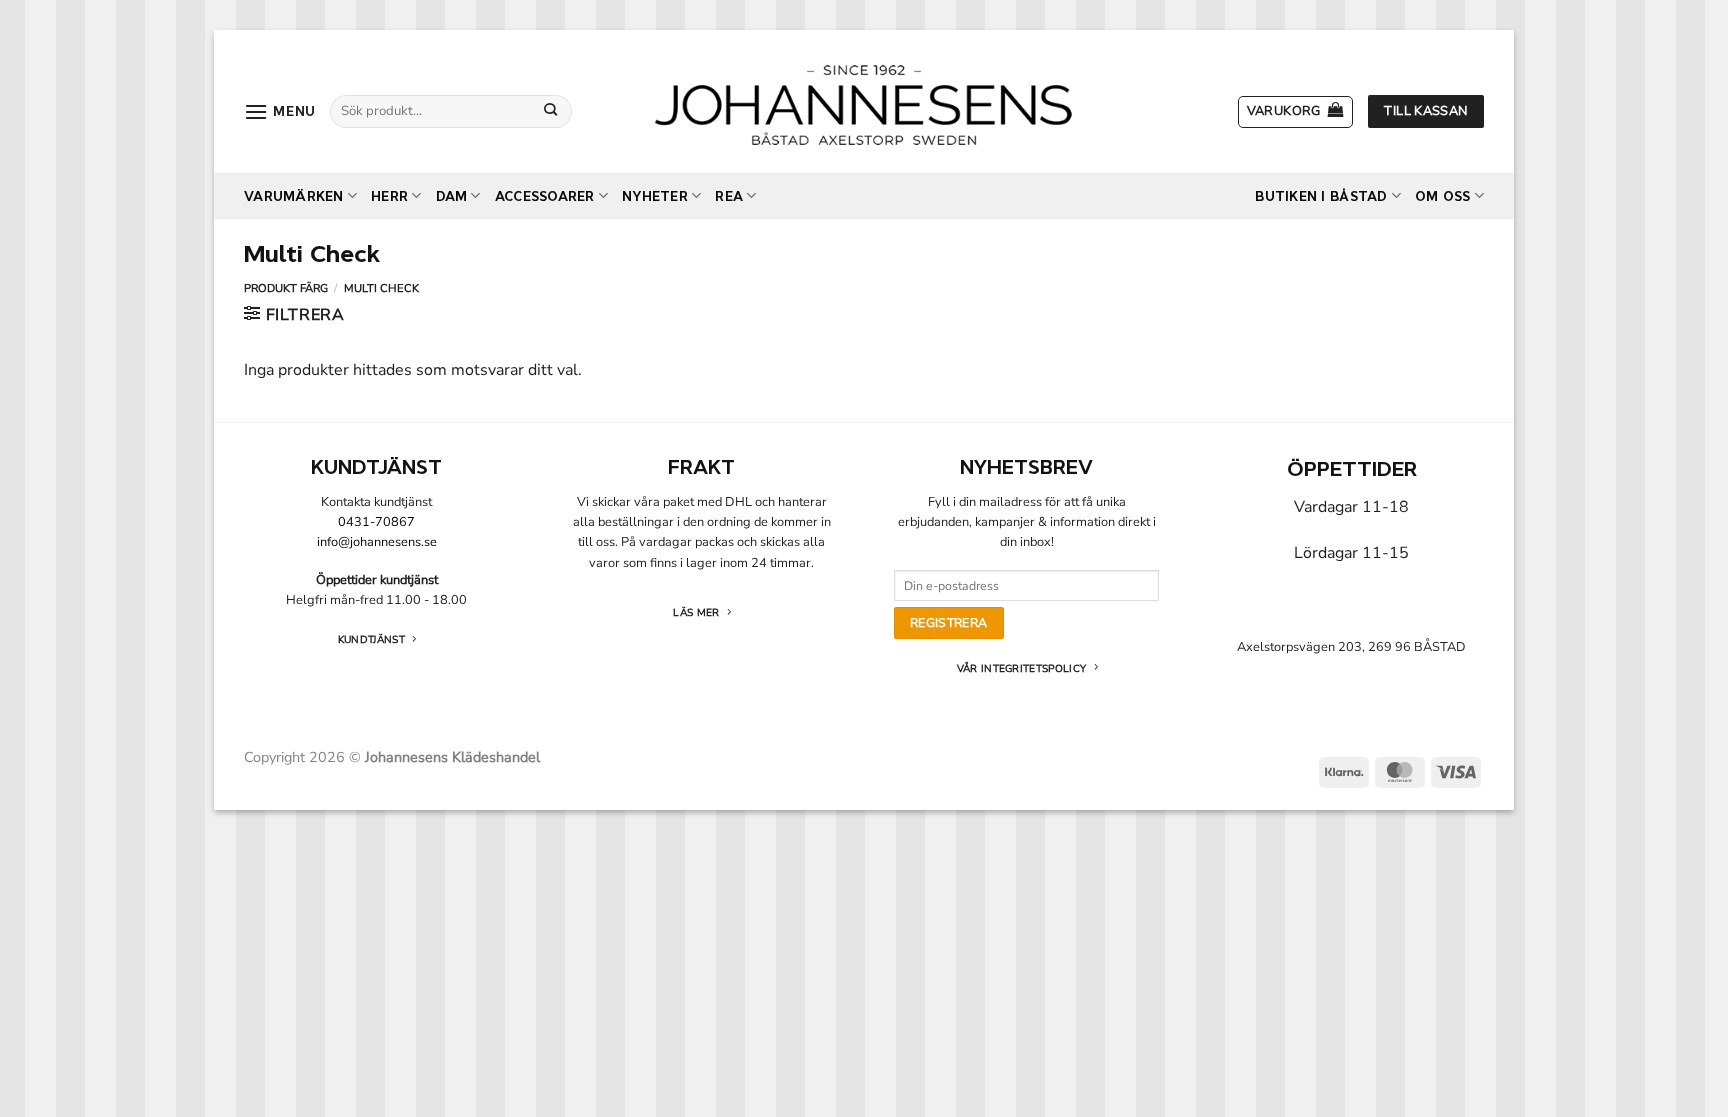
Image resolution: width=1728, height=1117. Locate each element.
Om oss (1443, 196)
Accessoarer (545, 196)
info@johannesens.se (377, 542)
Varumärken (294, 196)
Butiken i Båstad (1321, 196)
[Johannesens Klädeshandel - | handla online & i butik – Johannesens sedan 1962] (864, 101)
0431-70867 (376, 522)
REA (729, 196)
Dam (452, 196)
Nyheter (655, 196)
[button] (280, 111)
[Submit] (551, 111)
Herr (389, 196)
